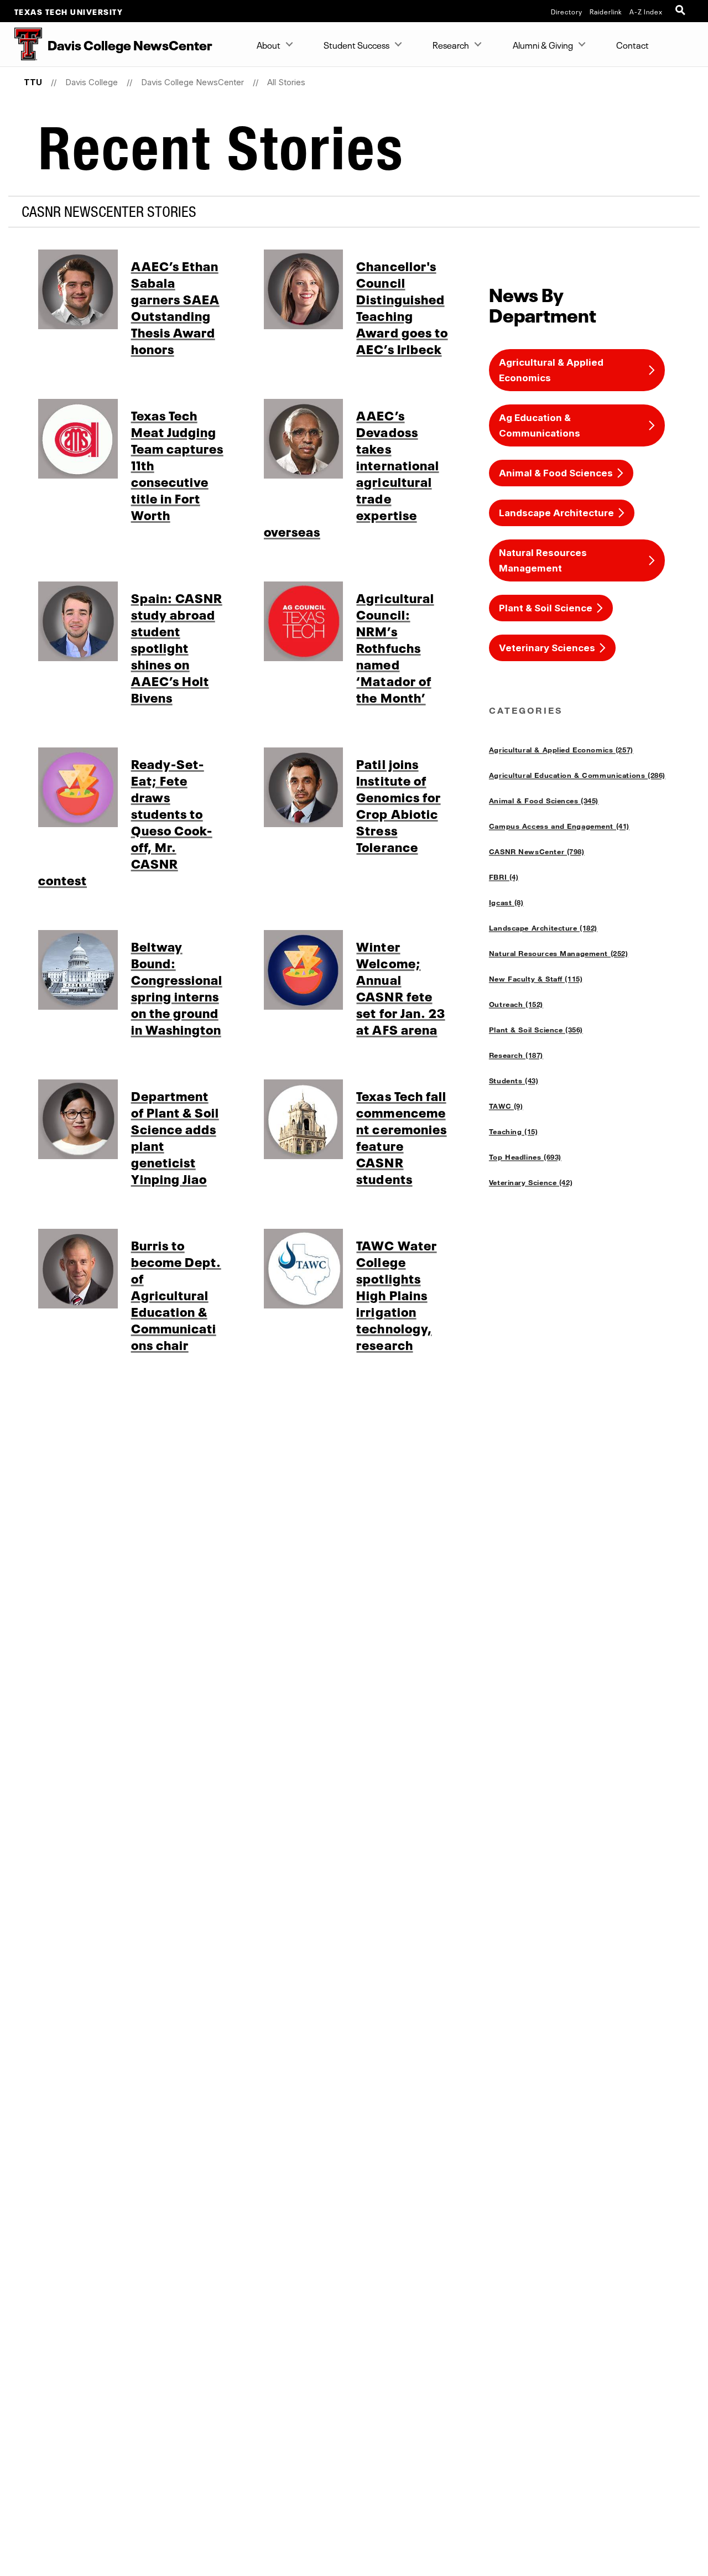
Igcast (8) (506, 902)
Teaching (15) (514, 1131)
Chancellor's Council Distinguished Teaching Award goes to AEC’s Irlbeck (402, 307)
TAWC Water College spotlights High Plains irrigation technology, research (396, 1294)
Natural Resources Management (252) (559, 953)
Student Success (356, 44)
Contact (632, 44)
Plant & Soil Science (546, 608)
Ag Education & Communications (540, 425)
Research (451, 44)
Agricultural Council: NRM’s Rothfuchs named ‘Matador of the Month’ (395, 647)
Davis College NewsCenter (192, 82)
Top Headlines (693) (525, 1157)
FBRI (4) (504, 877)
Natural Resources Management (543, 560)
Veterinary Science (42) (531, 1182)
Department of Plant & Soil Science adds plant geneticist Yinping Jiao (175, 1136)
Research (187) (516, 1055)
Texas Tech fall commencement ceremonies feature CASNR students (401, 1136)
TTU (33, 82)
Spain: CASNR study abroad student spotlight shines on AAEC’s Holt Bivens (177, 647)
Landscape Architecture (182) (543, 928)
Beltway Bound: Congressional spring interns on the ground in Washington (177, 987)
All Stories (286, 82)
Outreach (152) (516, 1004)
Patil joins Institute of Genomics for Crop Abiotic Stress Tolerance (398, 804)
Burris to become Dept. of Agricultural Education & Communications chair (176, 1294)
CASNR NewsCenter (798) (537, 851)
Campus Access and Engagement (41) (559, 826)
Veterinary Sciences (547, 648)
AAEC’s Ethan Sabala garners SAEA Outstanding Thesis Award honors (175, 307)
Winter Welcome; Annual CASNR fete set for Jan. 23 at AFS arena (400, 987)
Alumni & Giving (543, 44)
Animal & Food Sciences (556, 473)
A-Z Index (646, 11)
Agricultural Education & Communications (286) (577, 775)
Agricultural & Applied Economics (551, 370)
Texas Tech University (69, 11)
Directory (567, 11)
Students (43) (514, 1081)
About (269, 44)
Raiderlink (606, 11)
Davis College (92, 82)
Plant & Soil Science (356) (536, 1030)
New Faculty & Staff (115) (536, 979)
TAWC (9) (506, 1106)
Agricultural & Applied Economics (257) (561, 750)
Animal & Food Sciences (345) (544, 801)
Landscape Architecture (556, 513)
